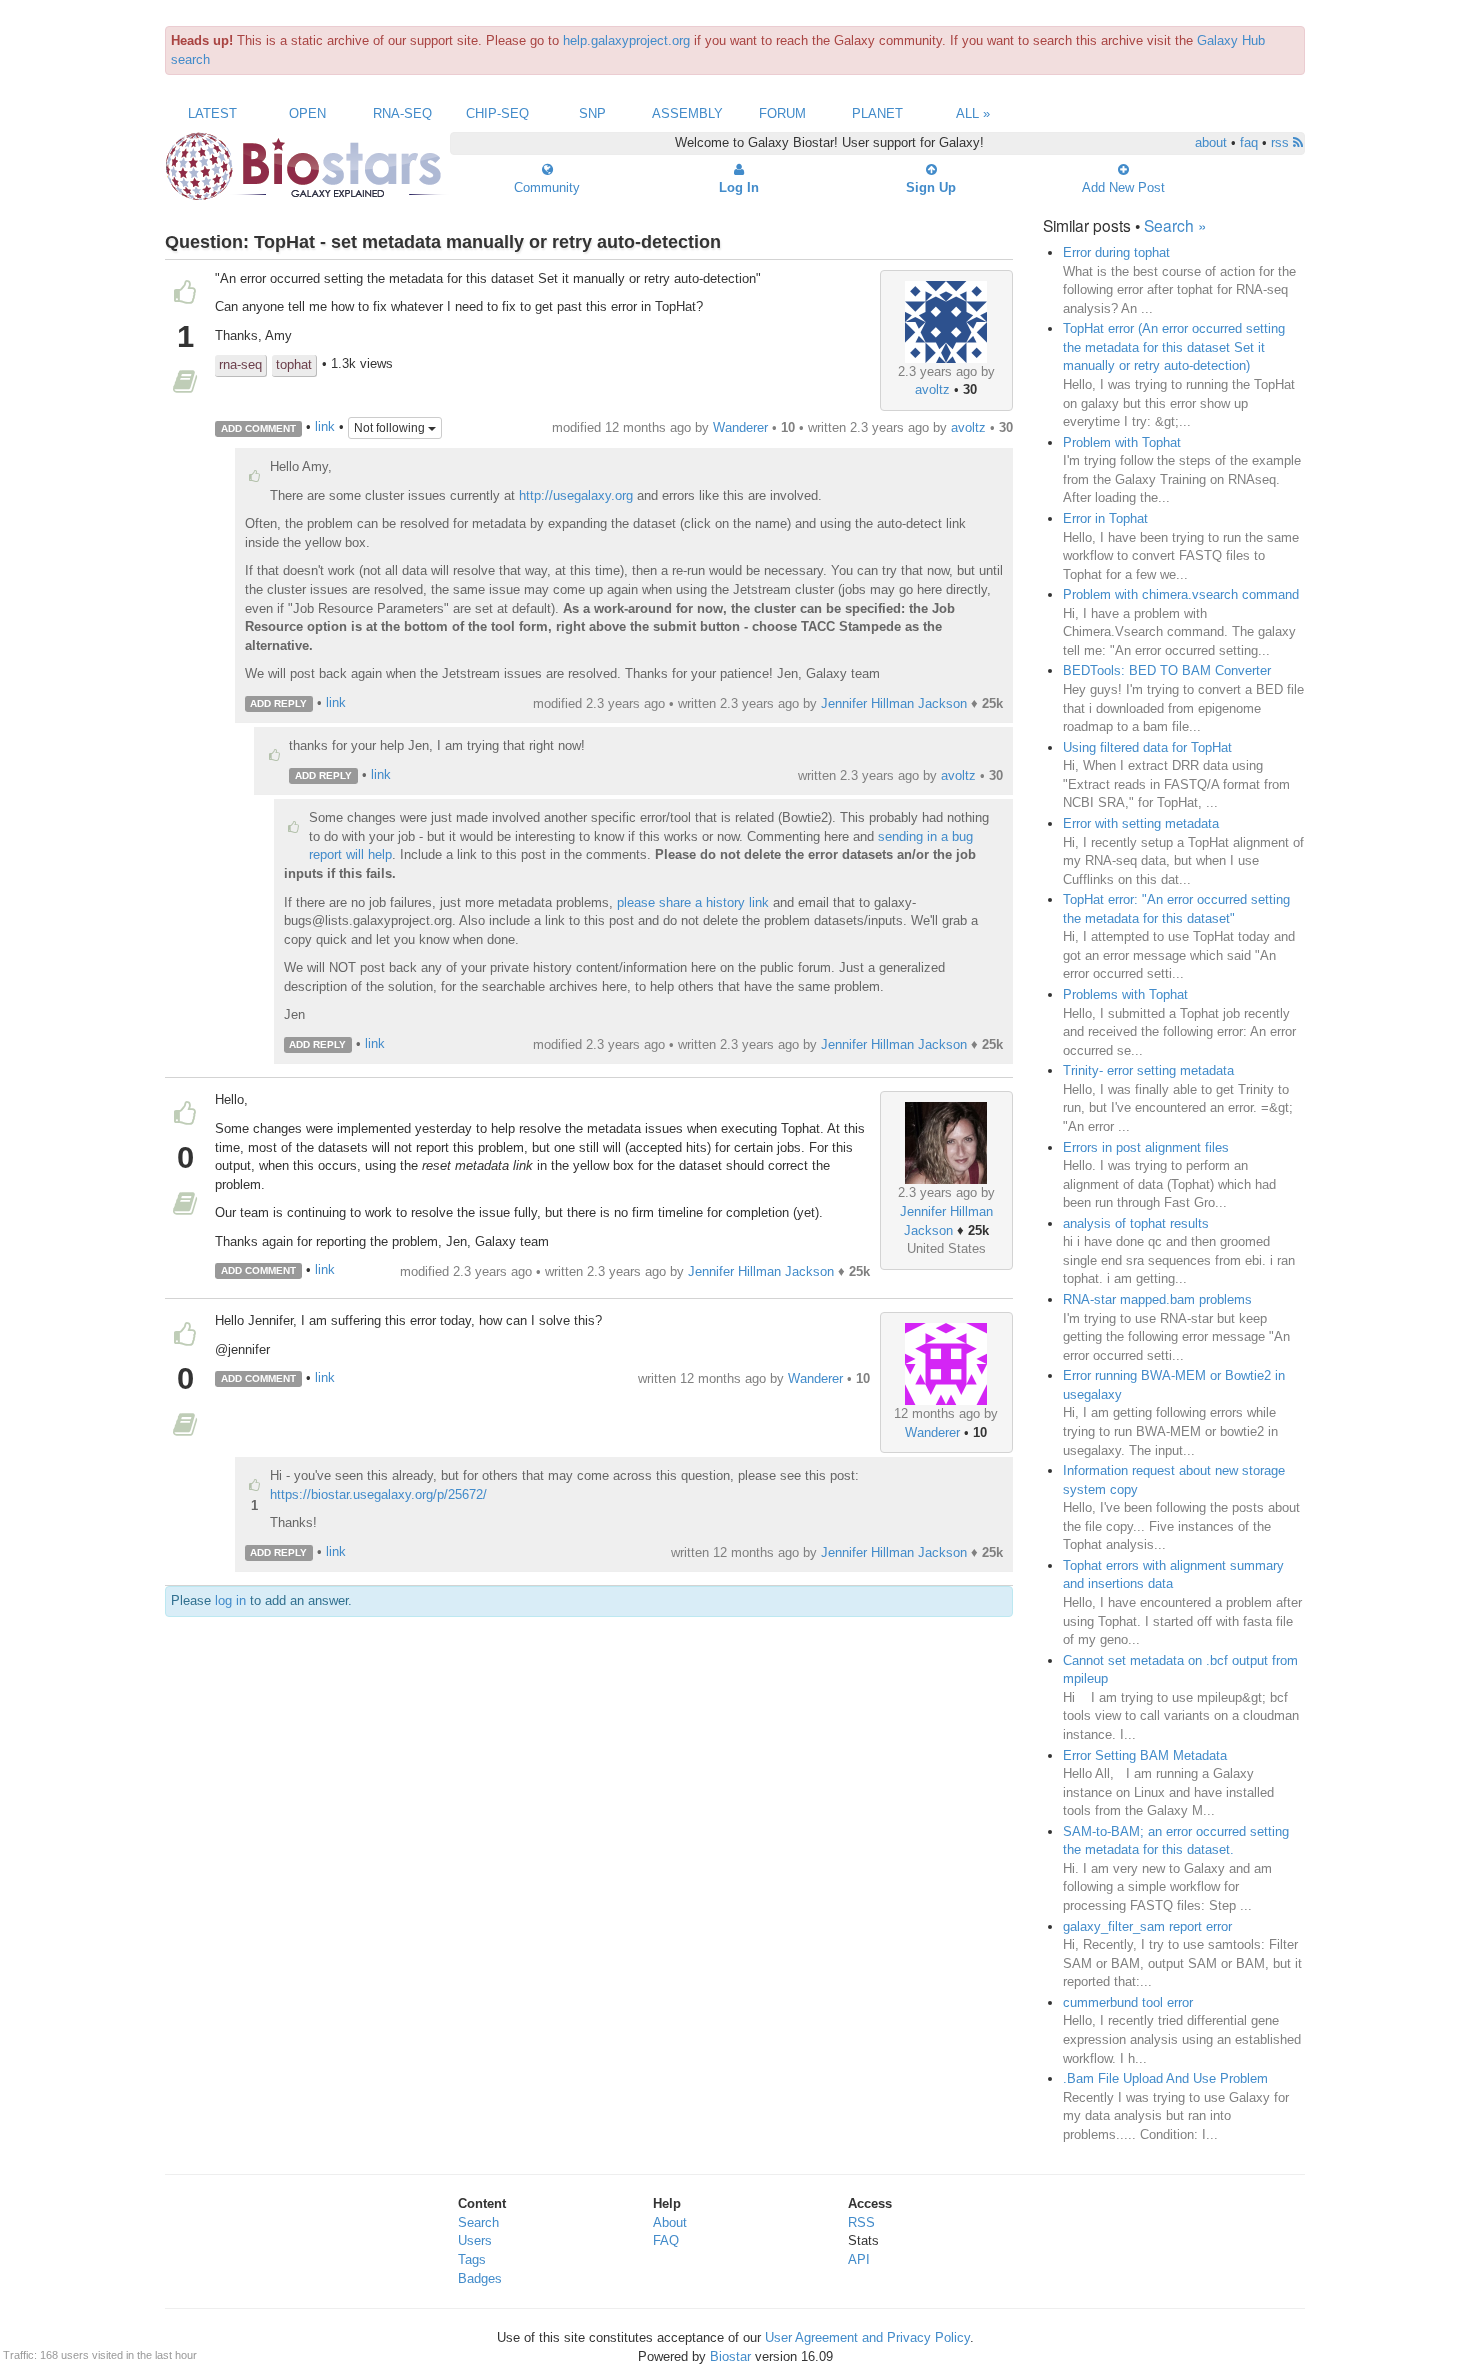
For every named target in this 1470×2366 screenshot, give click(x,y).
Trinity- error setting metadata (1148, 1070)
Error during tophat (1116, 252)
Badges (480, 2278)
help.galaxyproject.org (626, 40)
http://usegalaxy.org (576, 495)
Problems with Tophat (1125, 994)
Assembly (687, 113)
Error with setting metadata (1141, 823)
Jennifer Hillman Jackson (894, 703)
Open (307, 113)
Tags (472, 2259)
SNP (592, 113)
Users (475, 2240)
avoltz (932, 389)
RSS (861, 2222)
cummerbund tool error (1128, 2002)
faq (1249, 142)
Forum (782, 113)
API (859, 2259)
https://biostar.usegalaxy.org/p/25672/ (378, 1494)
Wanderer (740, 427)
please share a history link (693, 902)
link (325, 427)
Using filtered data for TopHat (1147, 747)
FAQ (666, 2240)
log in (230, 1600)
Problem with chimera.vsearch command (1181, 594)
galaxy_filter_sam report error (1147, 1926)
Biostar (730, 2356)
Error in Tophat (1105, 518)
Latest (212, 113)
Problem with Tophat (1122, 442)
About (670, 2222)
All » (973, 113)
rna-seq (240, 364)
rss (1282, 142)
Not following (391, 428)
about (1211, 142)
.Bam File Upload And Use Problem (1165, 2078)
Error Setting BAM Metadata (1145, 1755)
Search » (1175, 225)
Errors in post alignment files (1146, 1147)
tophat (294, 364)
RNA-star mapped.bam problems (1157, 1299)
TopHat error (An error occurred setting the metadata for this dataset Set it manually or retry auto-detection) (1174, 347)
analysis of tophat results (1136, 1223)
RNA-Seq (402, 113)
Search (478, 2222)
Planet (877, 113)
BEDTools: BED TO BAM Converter (1167, 670)
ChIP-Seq (497, 113)
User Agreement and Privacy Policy (867, 2337)
